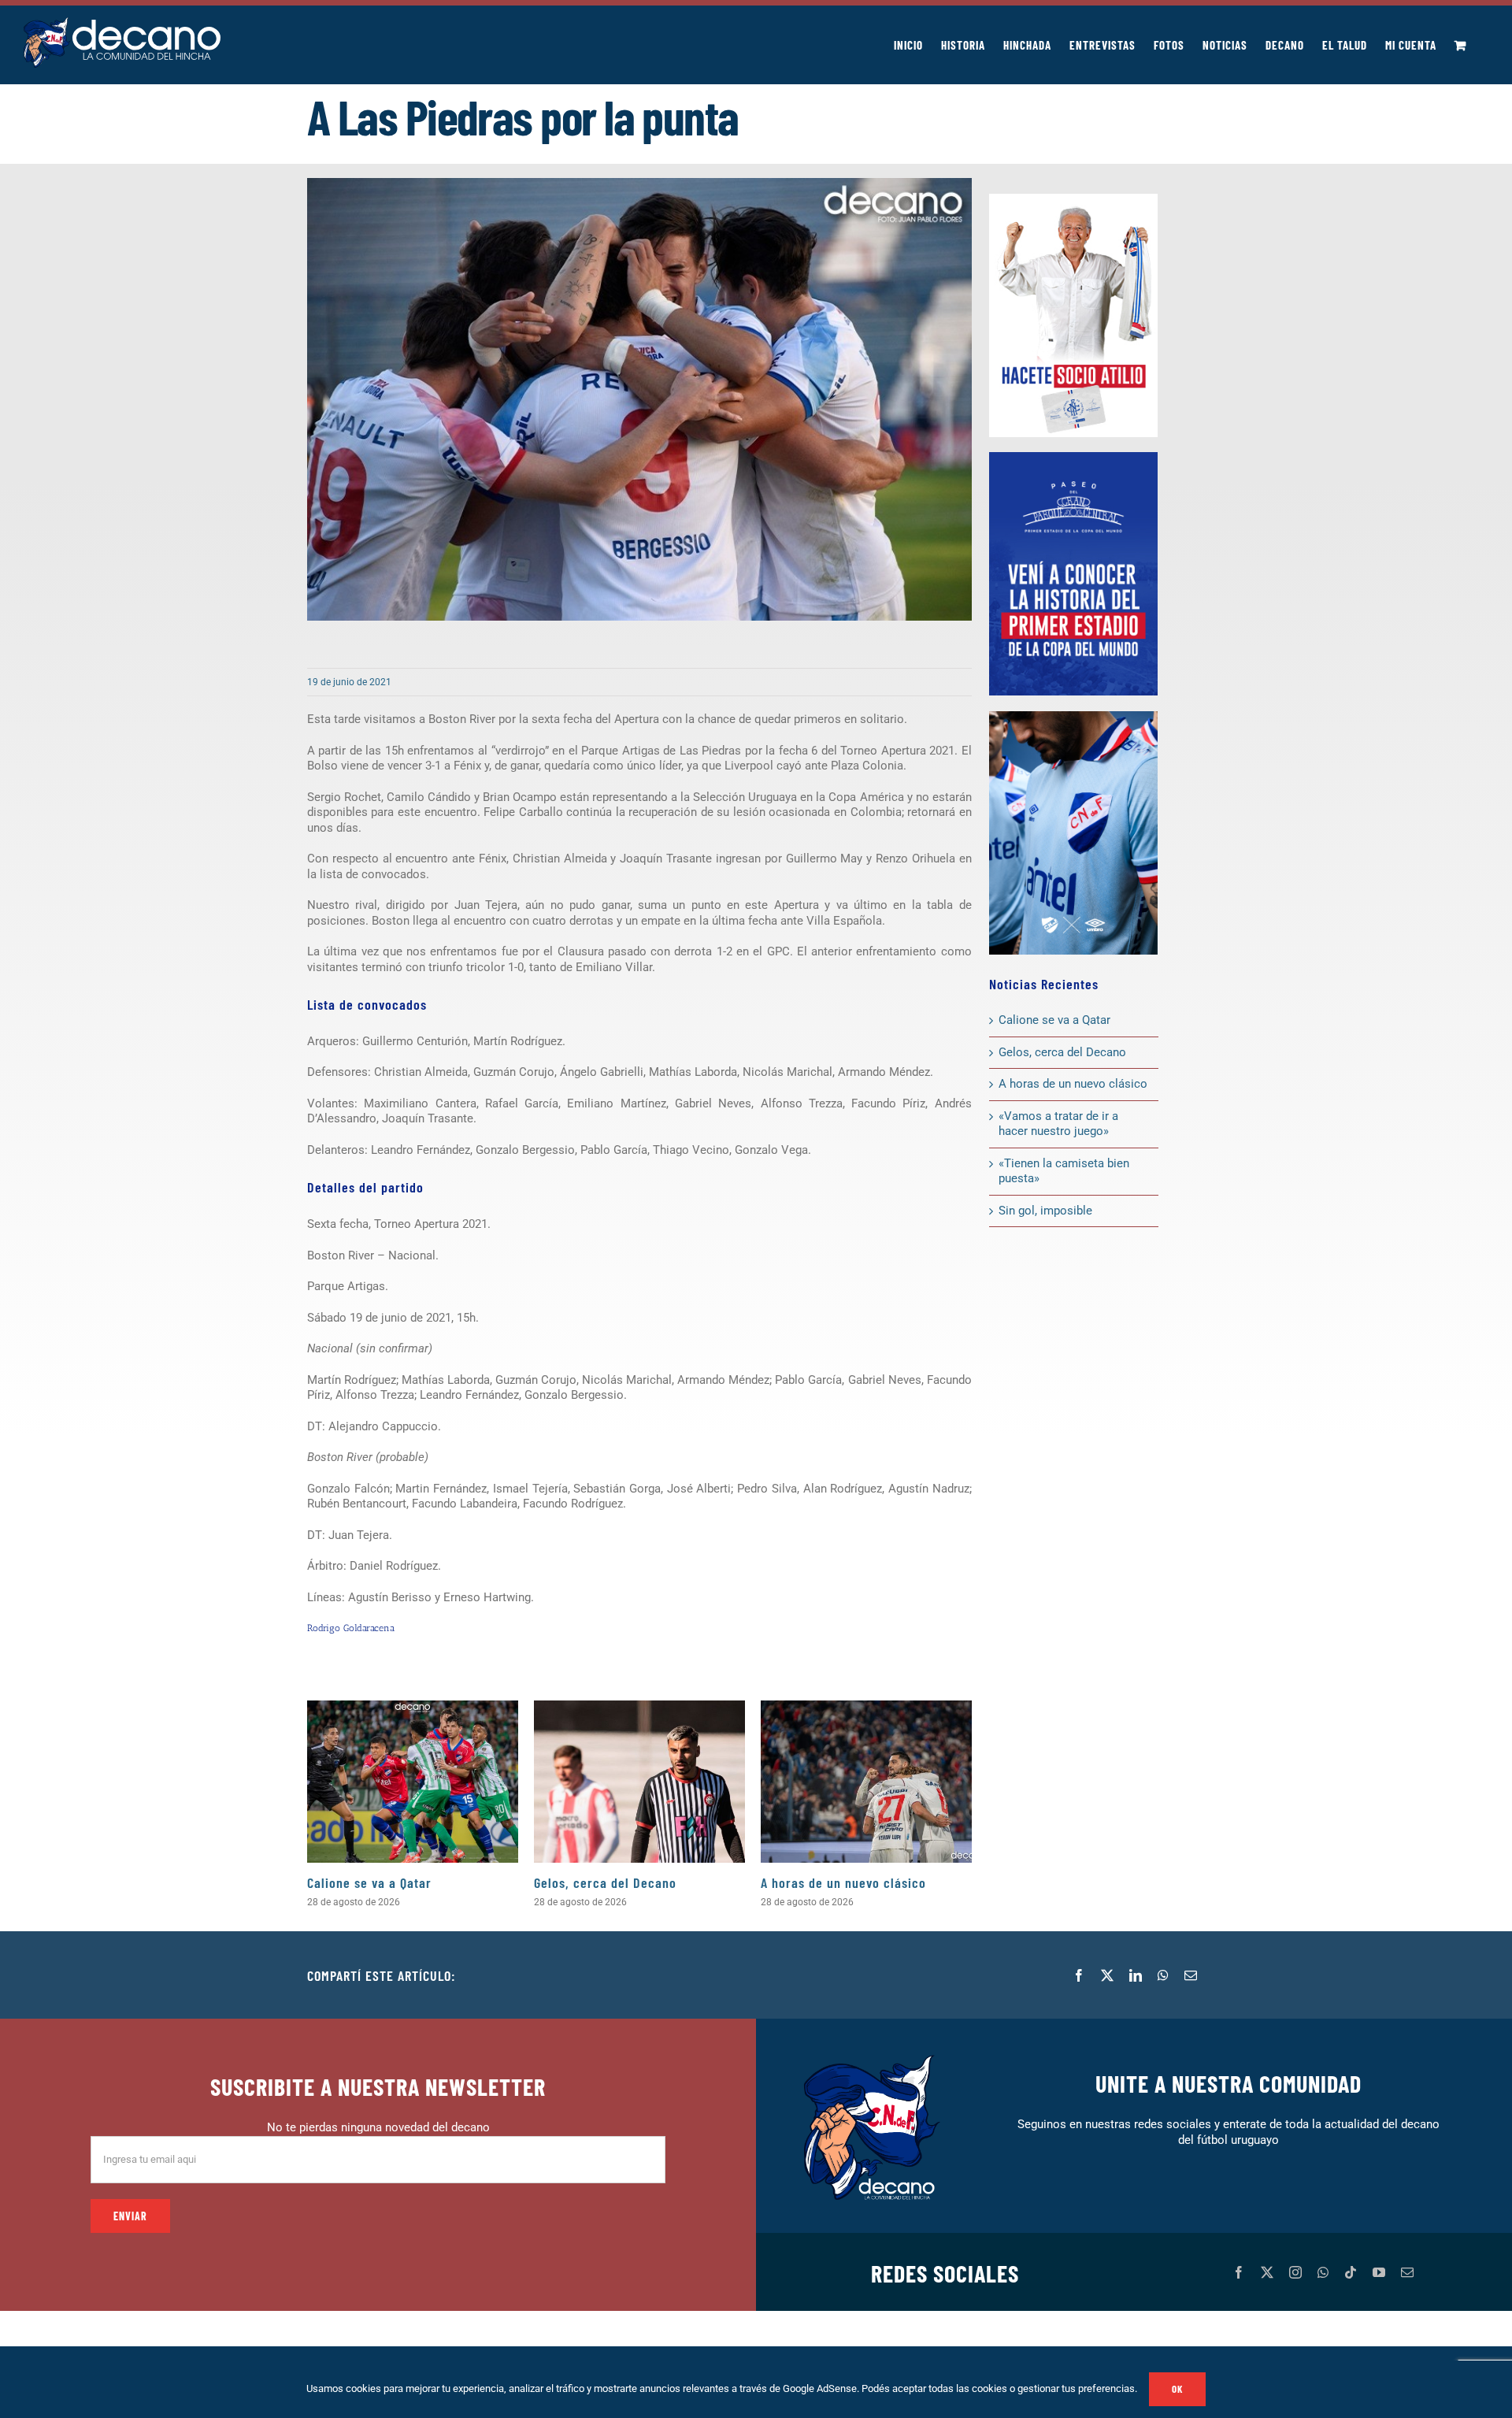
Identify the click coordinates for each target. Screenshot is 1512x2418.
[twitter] (1267, 2272)
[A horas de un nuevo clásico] (866, 1781)
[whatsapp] (1323, 2272)
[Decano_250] (1073, 717)
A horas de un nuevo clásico (843, 1882)
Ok (1177, 2389)
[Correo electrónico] (1191, 1975)
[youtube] (1379, 2272)
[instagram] (1295, 2272)
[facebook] (1239, 2272)
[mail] (1407, 2272)
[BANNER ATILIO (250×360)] (1073, 199)
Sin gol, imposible (1045, 1211)
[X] (1107, 1975)
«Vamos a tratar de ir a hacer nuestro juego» (1058, 1124)
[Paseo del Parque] (1073, 458)
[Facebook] (1079, 1975)
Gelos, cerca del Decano (605, 1882)
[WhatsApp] (1163, 1975)
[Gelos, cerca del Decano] (639, 1781)
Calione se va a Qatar (369, 1882)
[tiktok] (1351, 2272)
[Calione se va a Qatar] (413, 1781)
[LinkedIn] (1136, 1975)
